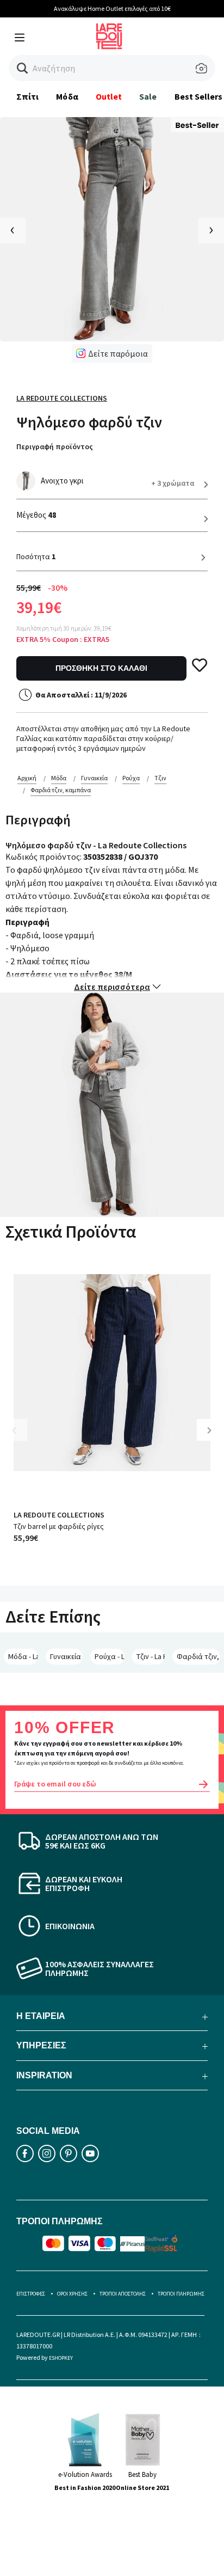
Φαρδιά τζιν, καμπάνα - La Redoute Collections (198, 1656)
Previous (22, 1438)
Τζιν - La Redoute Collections (150, 1656)
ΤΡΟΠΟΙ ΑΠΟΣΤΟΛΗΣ (123, 2294)
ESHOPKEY (61, 2358)
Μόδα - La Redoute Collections (23, 1656)
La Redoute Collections (62, 398)
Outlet (109, 96)
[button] (23, 68)
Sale (148, 96)
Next (213, 1438)
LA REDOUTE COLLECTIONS (59, 1515)
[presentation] (13, 231)
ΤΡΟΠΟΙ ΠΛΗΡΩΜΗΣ (181, 2294)
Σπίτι (27, 96)
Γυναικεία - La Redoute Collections (66, 1656)
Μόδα (67, 96)
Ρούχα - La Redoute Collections (110, 1656)
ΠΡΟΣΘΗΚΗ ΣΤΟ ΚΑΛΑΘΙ (101, 668)
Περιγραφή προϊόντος (55, 446)
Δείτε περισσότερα (112, 987)
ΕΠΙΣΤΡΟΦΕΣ (31, 2294)
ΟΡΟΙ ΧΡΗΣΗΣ (72, 2294)
